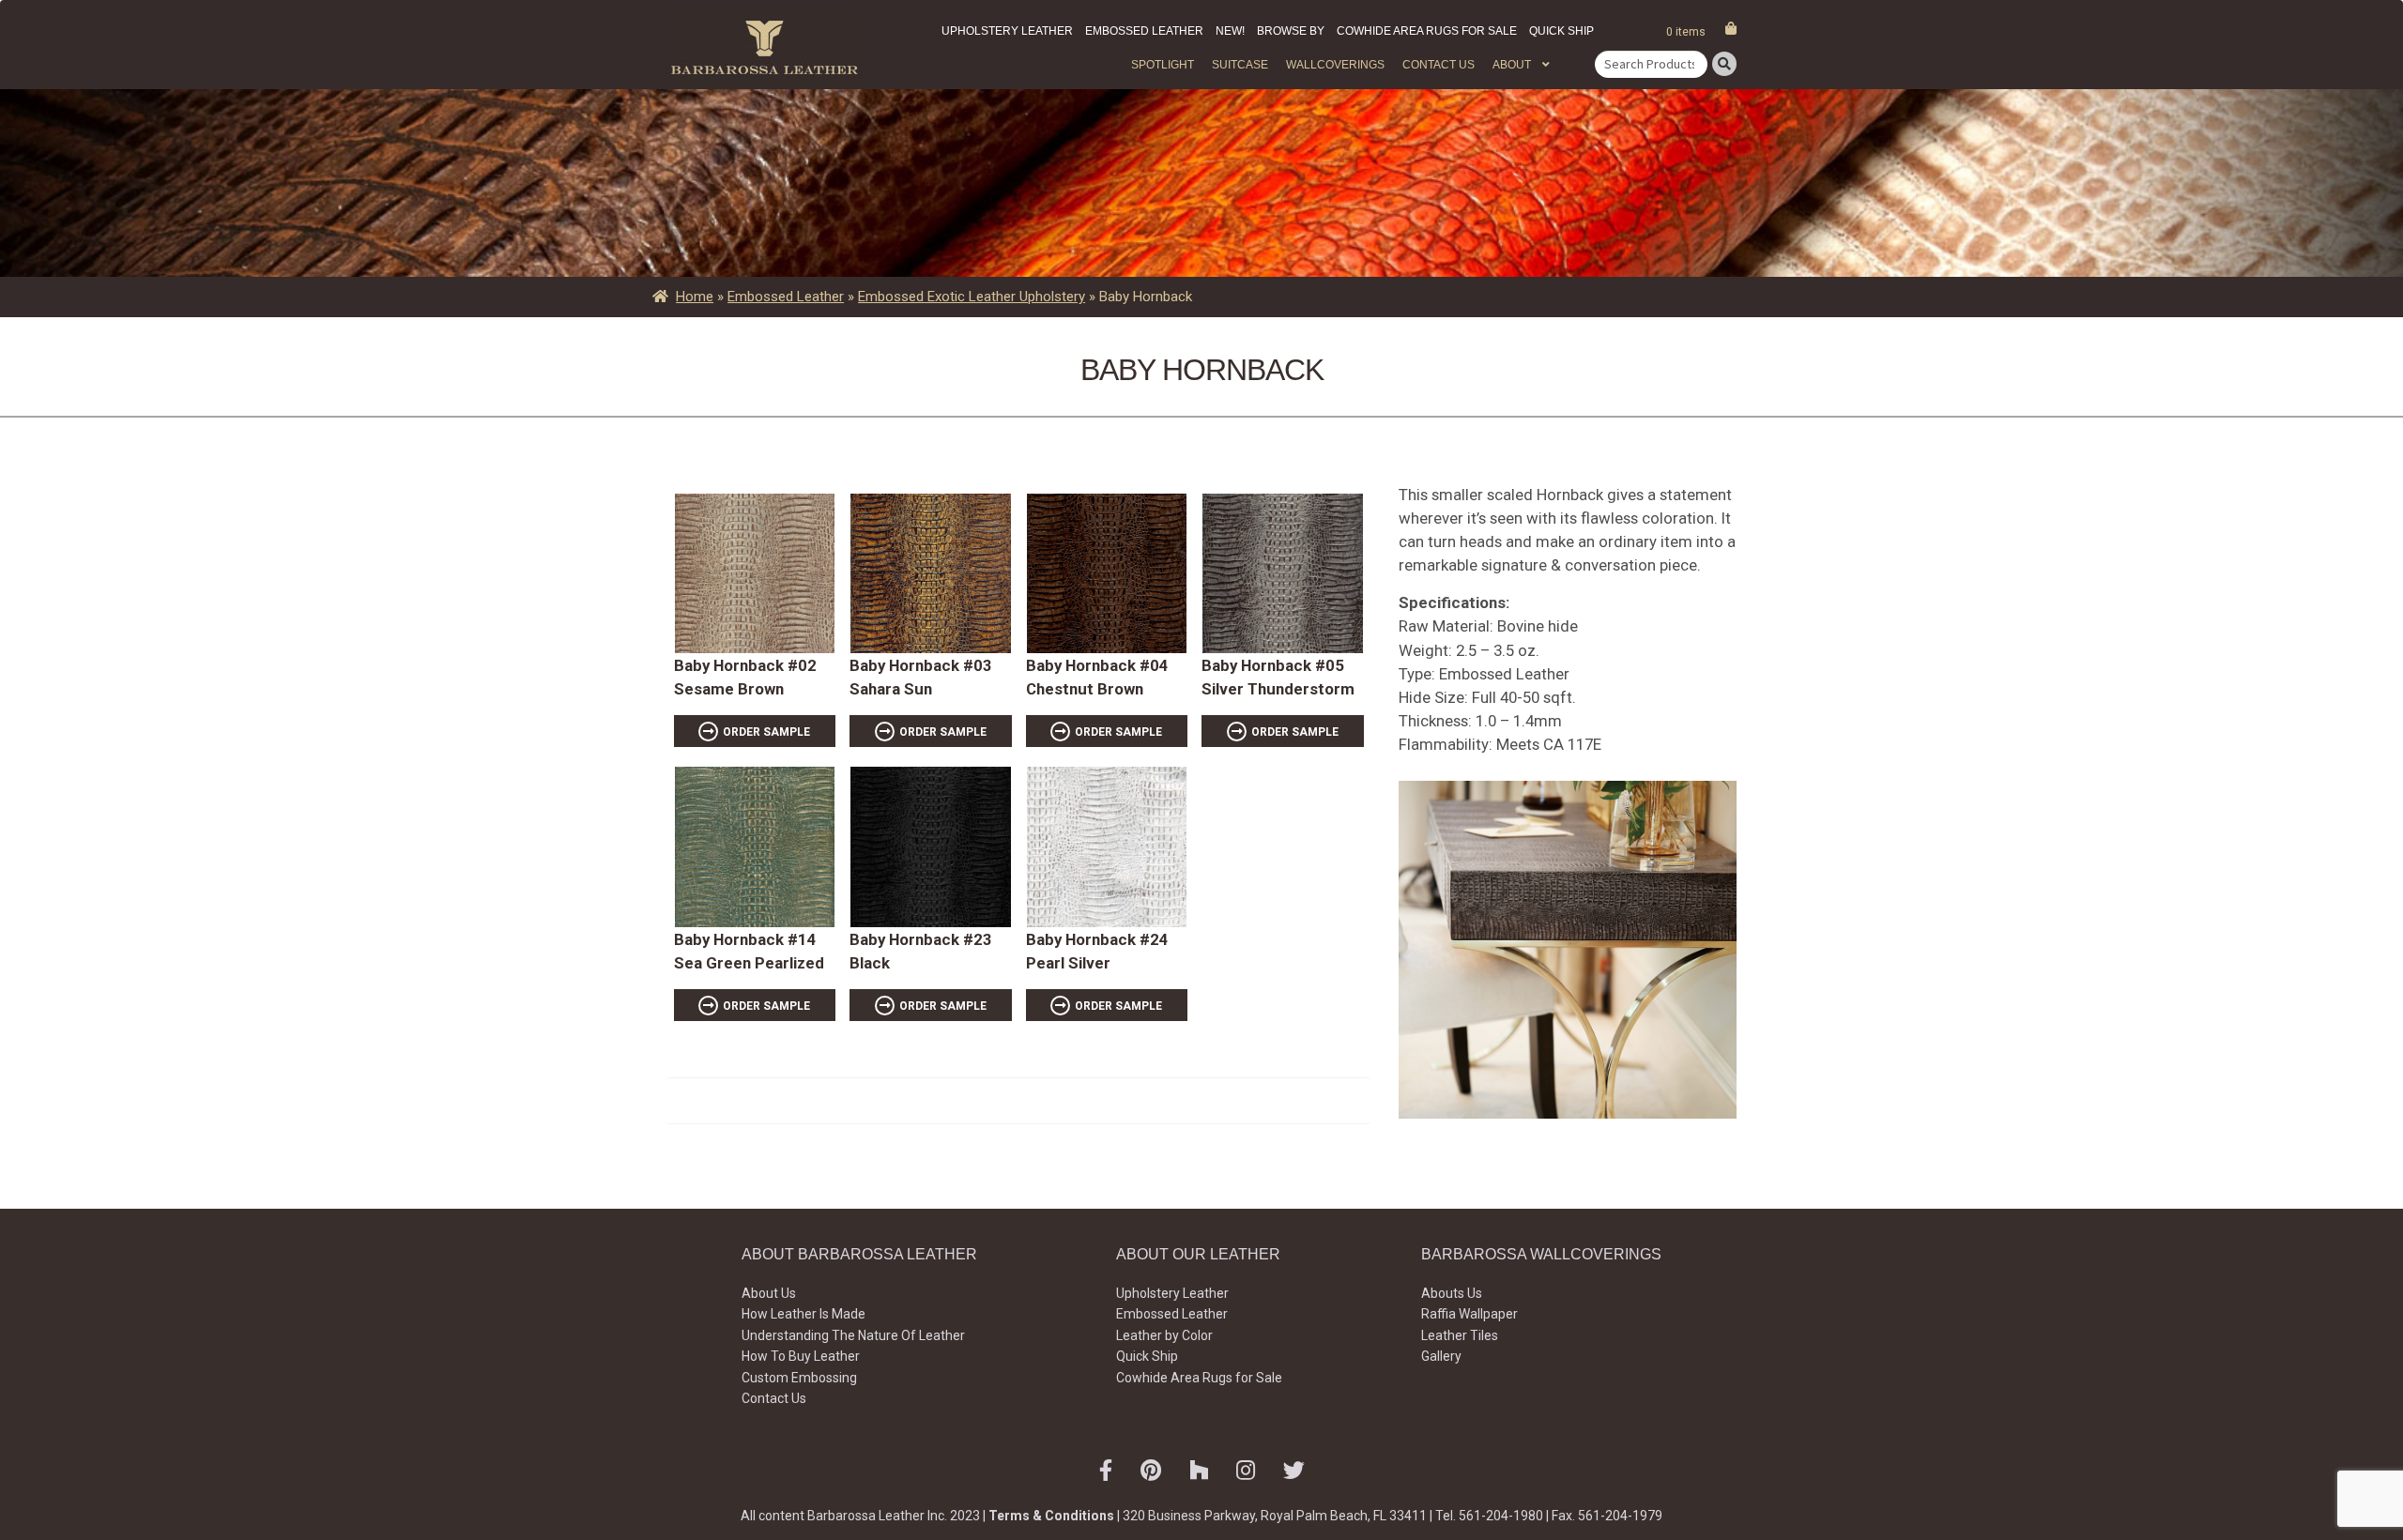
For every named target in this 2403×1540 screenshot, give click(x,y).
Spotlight (1163, 65)
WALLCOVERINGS (1335, 65)
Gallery (1441, 1356)
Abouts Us (1452, 1293)
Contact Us (1439, 65)
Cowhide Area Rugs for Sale (1427, 31)
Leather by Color (1164, 1335)
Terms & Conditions (1051, 1516)
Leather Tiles (1460, 1335)
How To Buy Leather (801, 1356)
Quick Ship (1561, 31)
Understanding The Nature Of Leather (853, 1335)
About (1512, 65)
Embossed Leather (1144, 31)
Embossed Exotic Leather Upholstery (972, 297)
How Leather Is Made (804, 1314)
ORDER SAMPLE (766, 732)
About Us (769, 1293)
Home (695, 297)
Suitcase (1240, 65)
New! (1230, 31)
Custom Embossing (799, 1378)
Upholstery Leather (1007, 31)
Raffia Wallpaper (1469, 1314)
